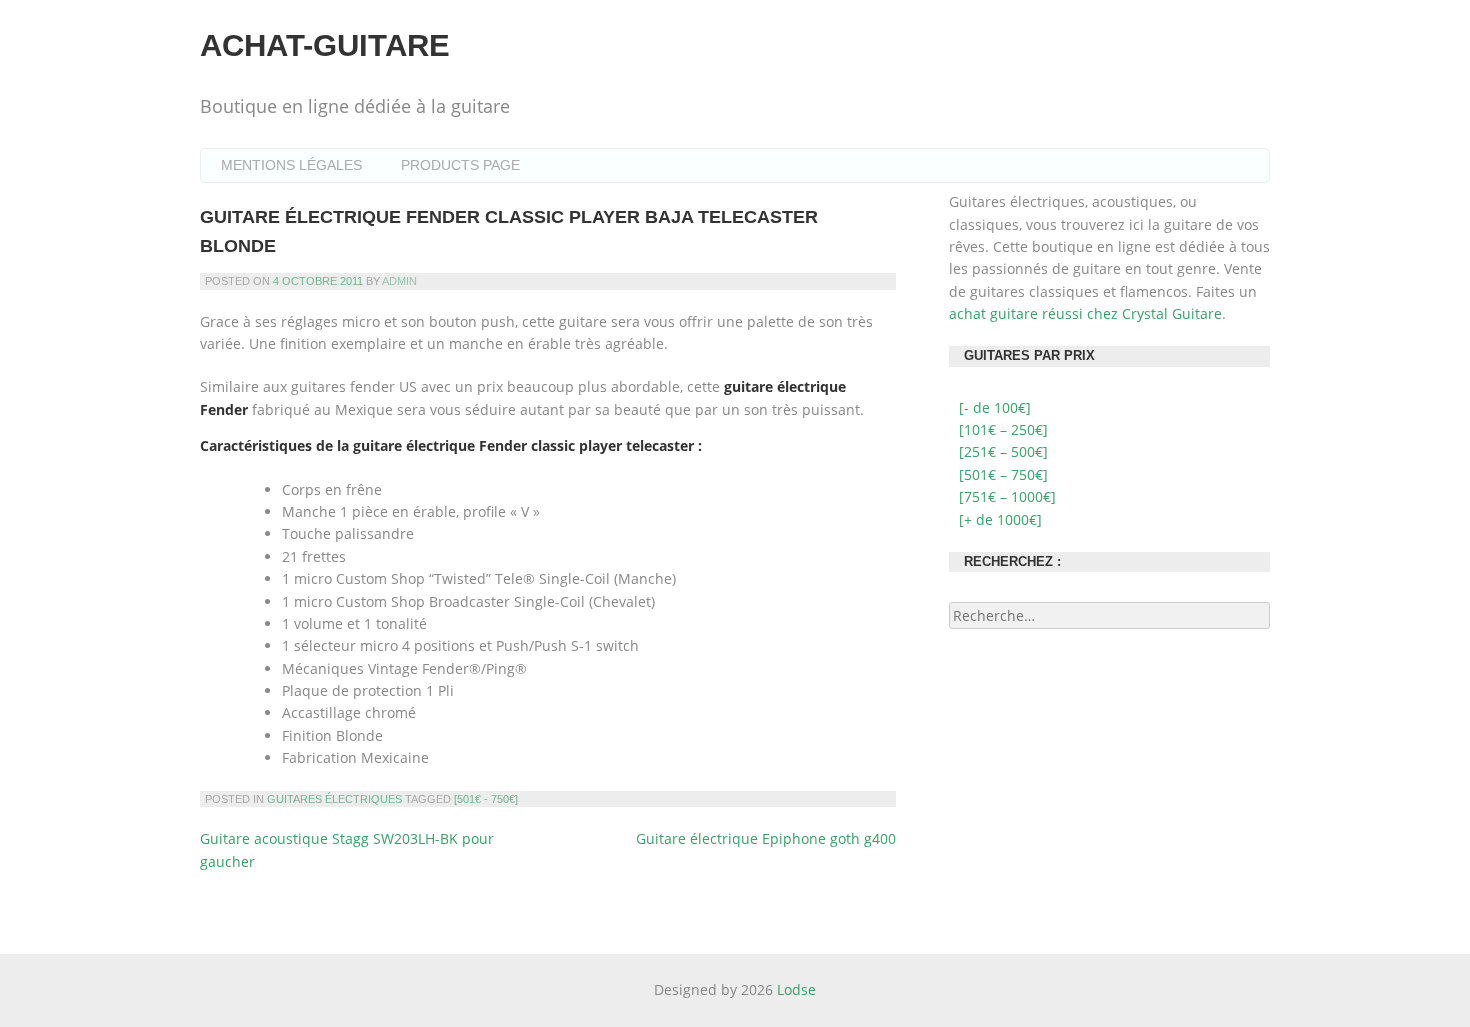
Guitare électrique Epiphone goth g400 (766, 838)
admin (399, 281)
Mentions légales (291, 165)
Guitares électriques (334, 799)
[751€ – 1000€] (1007, 496)
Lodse (796, 989)
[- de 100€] (995, 407)
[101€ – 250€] (1003, 429)
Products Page (460, 165)
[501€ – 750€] (1003, 474)
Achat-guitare (325, 45)
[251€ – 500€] (1003, 451)
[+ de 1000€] (1000, 519)
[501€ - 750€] (486, 799)
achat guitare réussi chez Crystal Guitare (1085, 313)
